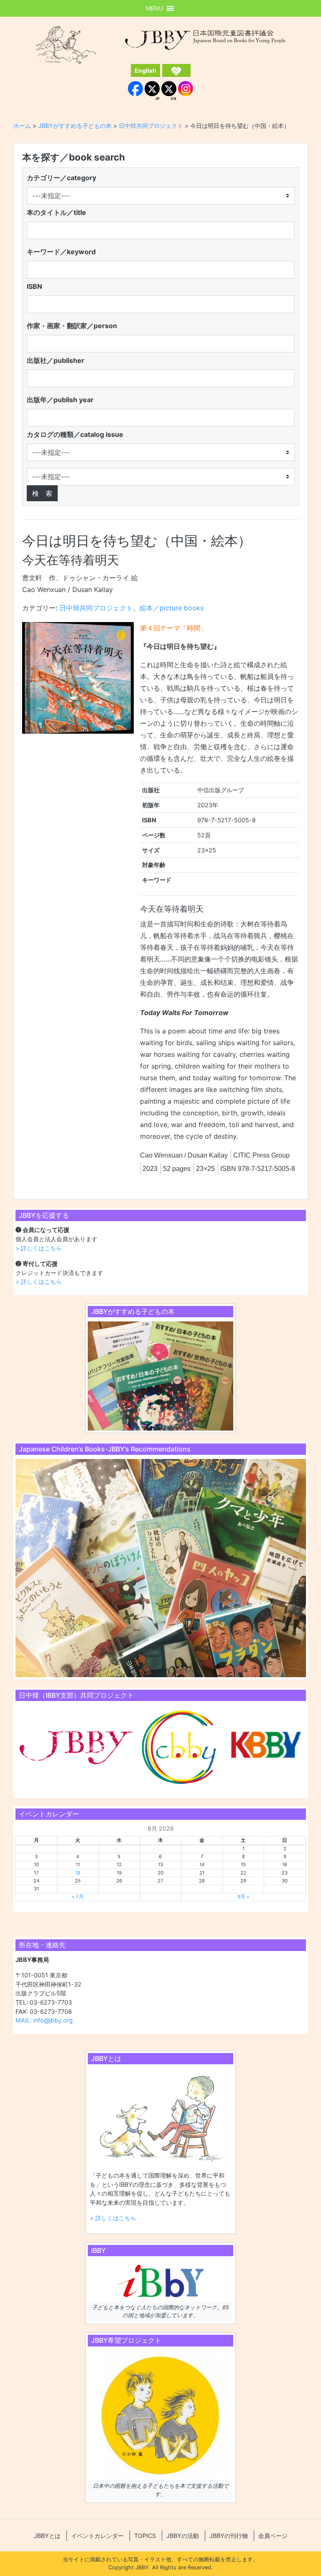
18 (78, 1873)
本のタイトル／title (56, 212)
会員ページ (273, 2536)
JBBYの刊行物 (229, 2536)
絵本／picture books (172, 608)
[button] (154, 8)
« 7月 (78, 1897)
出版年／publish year (60, 400)
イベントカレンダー (97, 2536)
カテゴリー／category (61, 178)
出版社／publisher (56, 360)
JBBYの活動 (183, 2536)
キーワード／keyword (61, 252)
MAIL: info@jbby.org (44, 2020)
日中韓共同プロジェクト (96, 608)
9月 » (243, 1897)
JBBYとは (47, 2536)
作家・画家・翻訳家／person (72, 326)
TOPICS (145, 2536)
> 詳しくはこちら (39, 1248)
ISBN (34, 286)
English (145, 70)
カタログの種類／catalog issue (75, 434)
